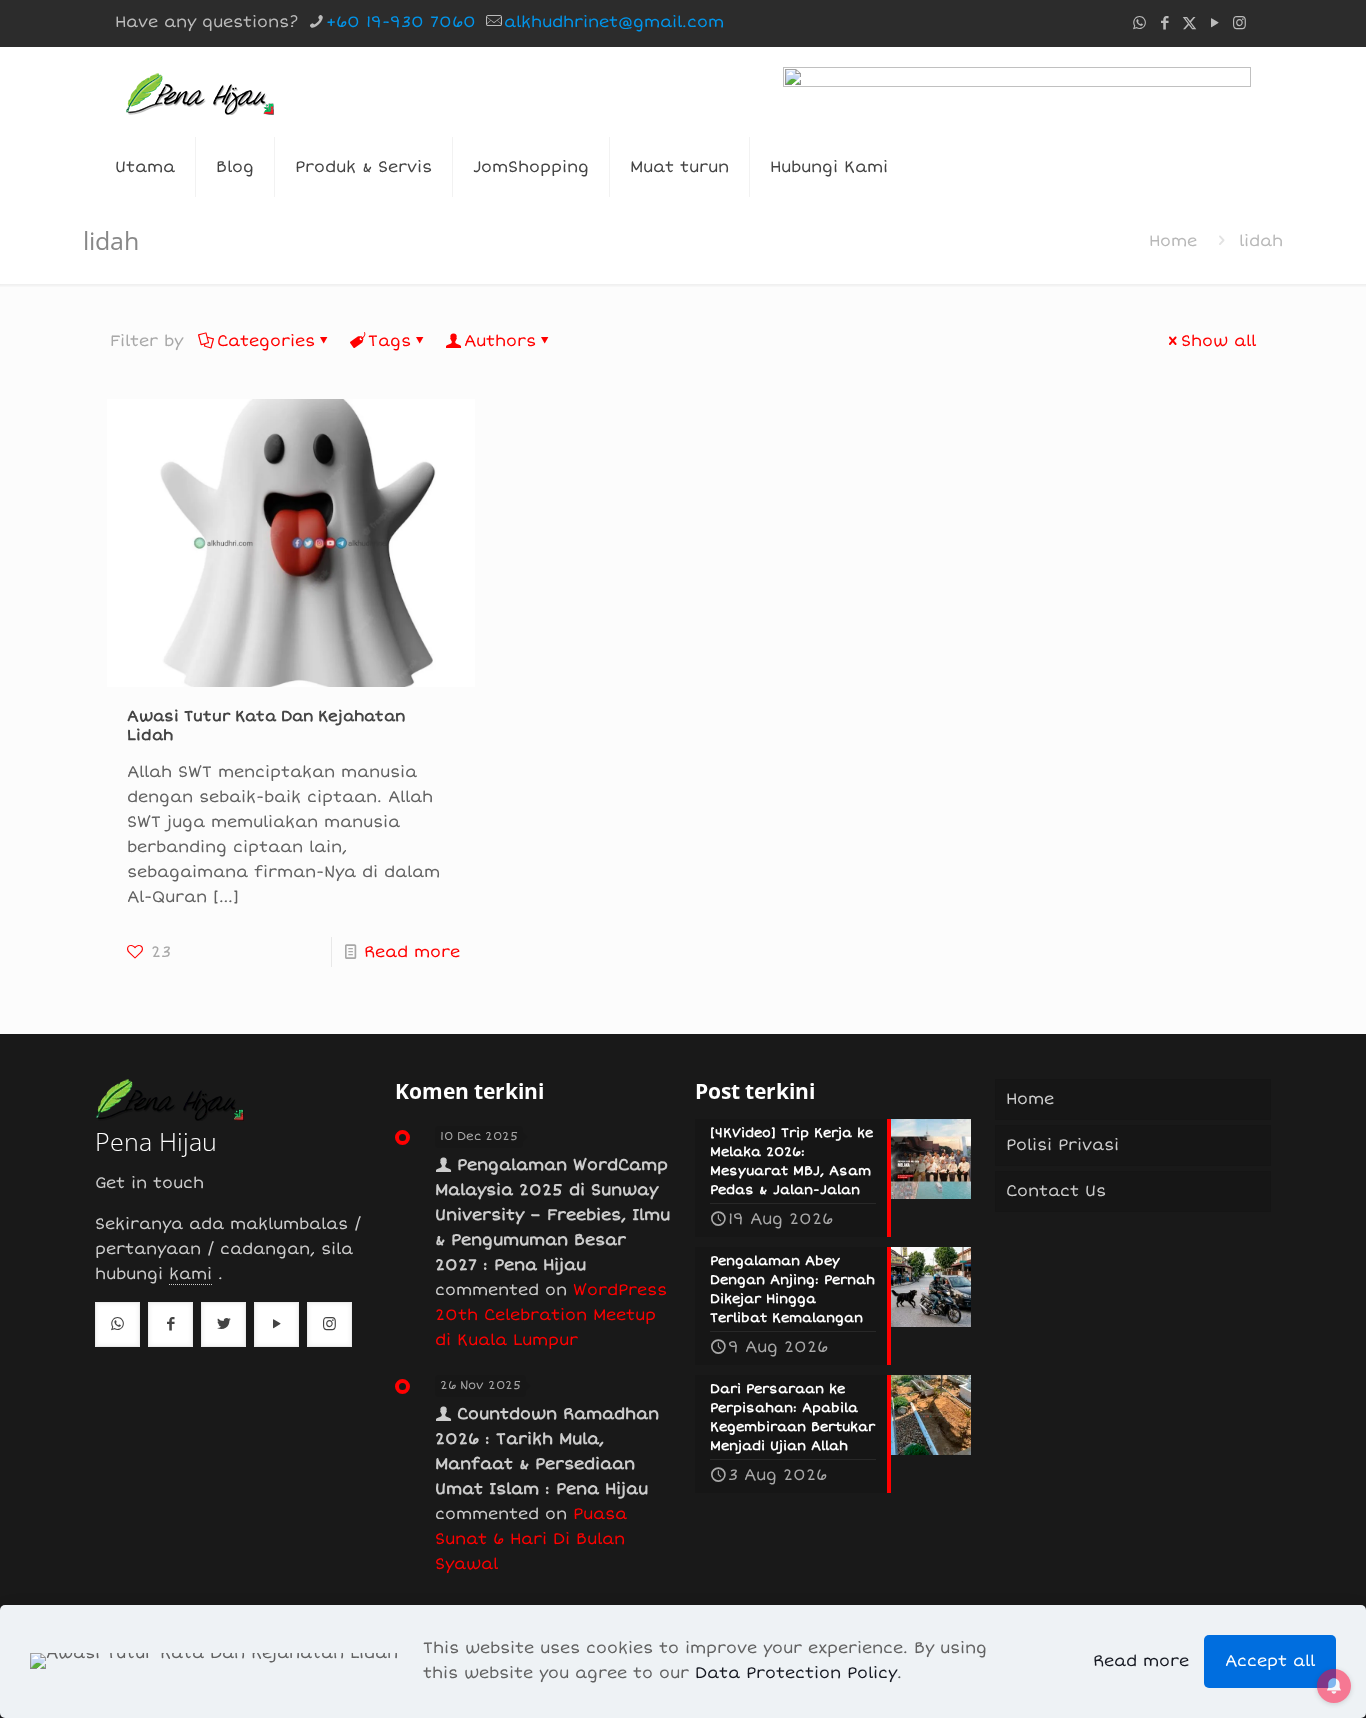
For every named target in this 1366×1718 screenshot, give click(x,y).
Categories (266, 341)
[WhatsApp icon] (1139, 23)
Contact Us (1056, 1191)
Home (1173, 241)
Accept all (1270, 1661)
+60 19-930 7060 (401, 22)
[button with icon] (117, 1324)
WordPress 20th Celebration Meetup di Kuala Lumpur (551, 1315)
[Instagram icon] (1239, 23)
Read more (412, 952)
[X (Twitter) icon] (1189, 23)
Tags (389, 341)
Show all (1218, 341)
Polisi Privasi (1062, 1145)
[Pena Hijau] (199, 92)
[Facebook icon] (1164, 23)
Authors (500, 341)
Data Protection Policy (796, 1673)
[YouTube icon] (1214, 23)
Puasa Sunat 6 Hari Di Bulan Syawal (531, 1539)
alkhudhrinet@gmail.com (614, 22)
